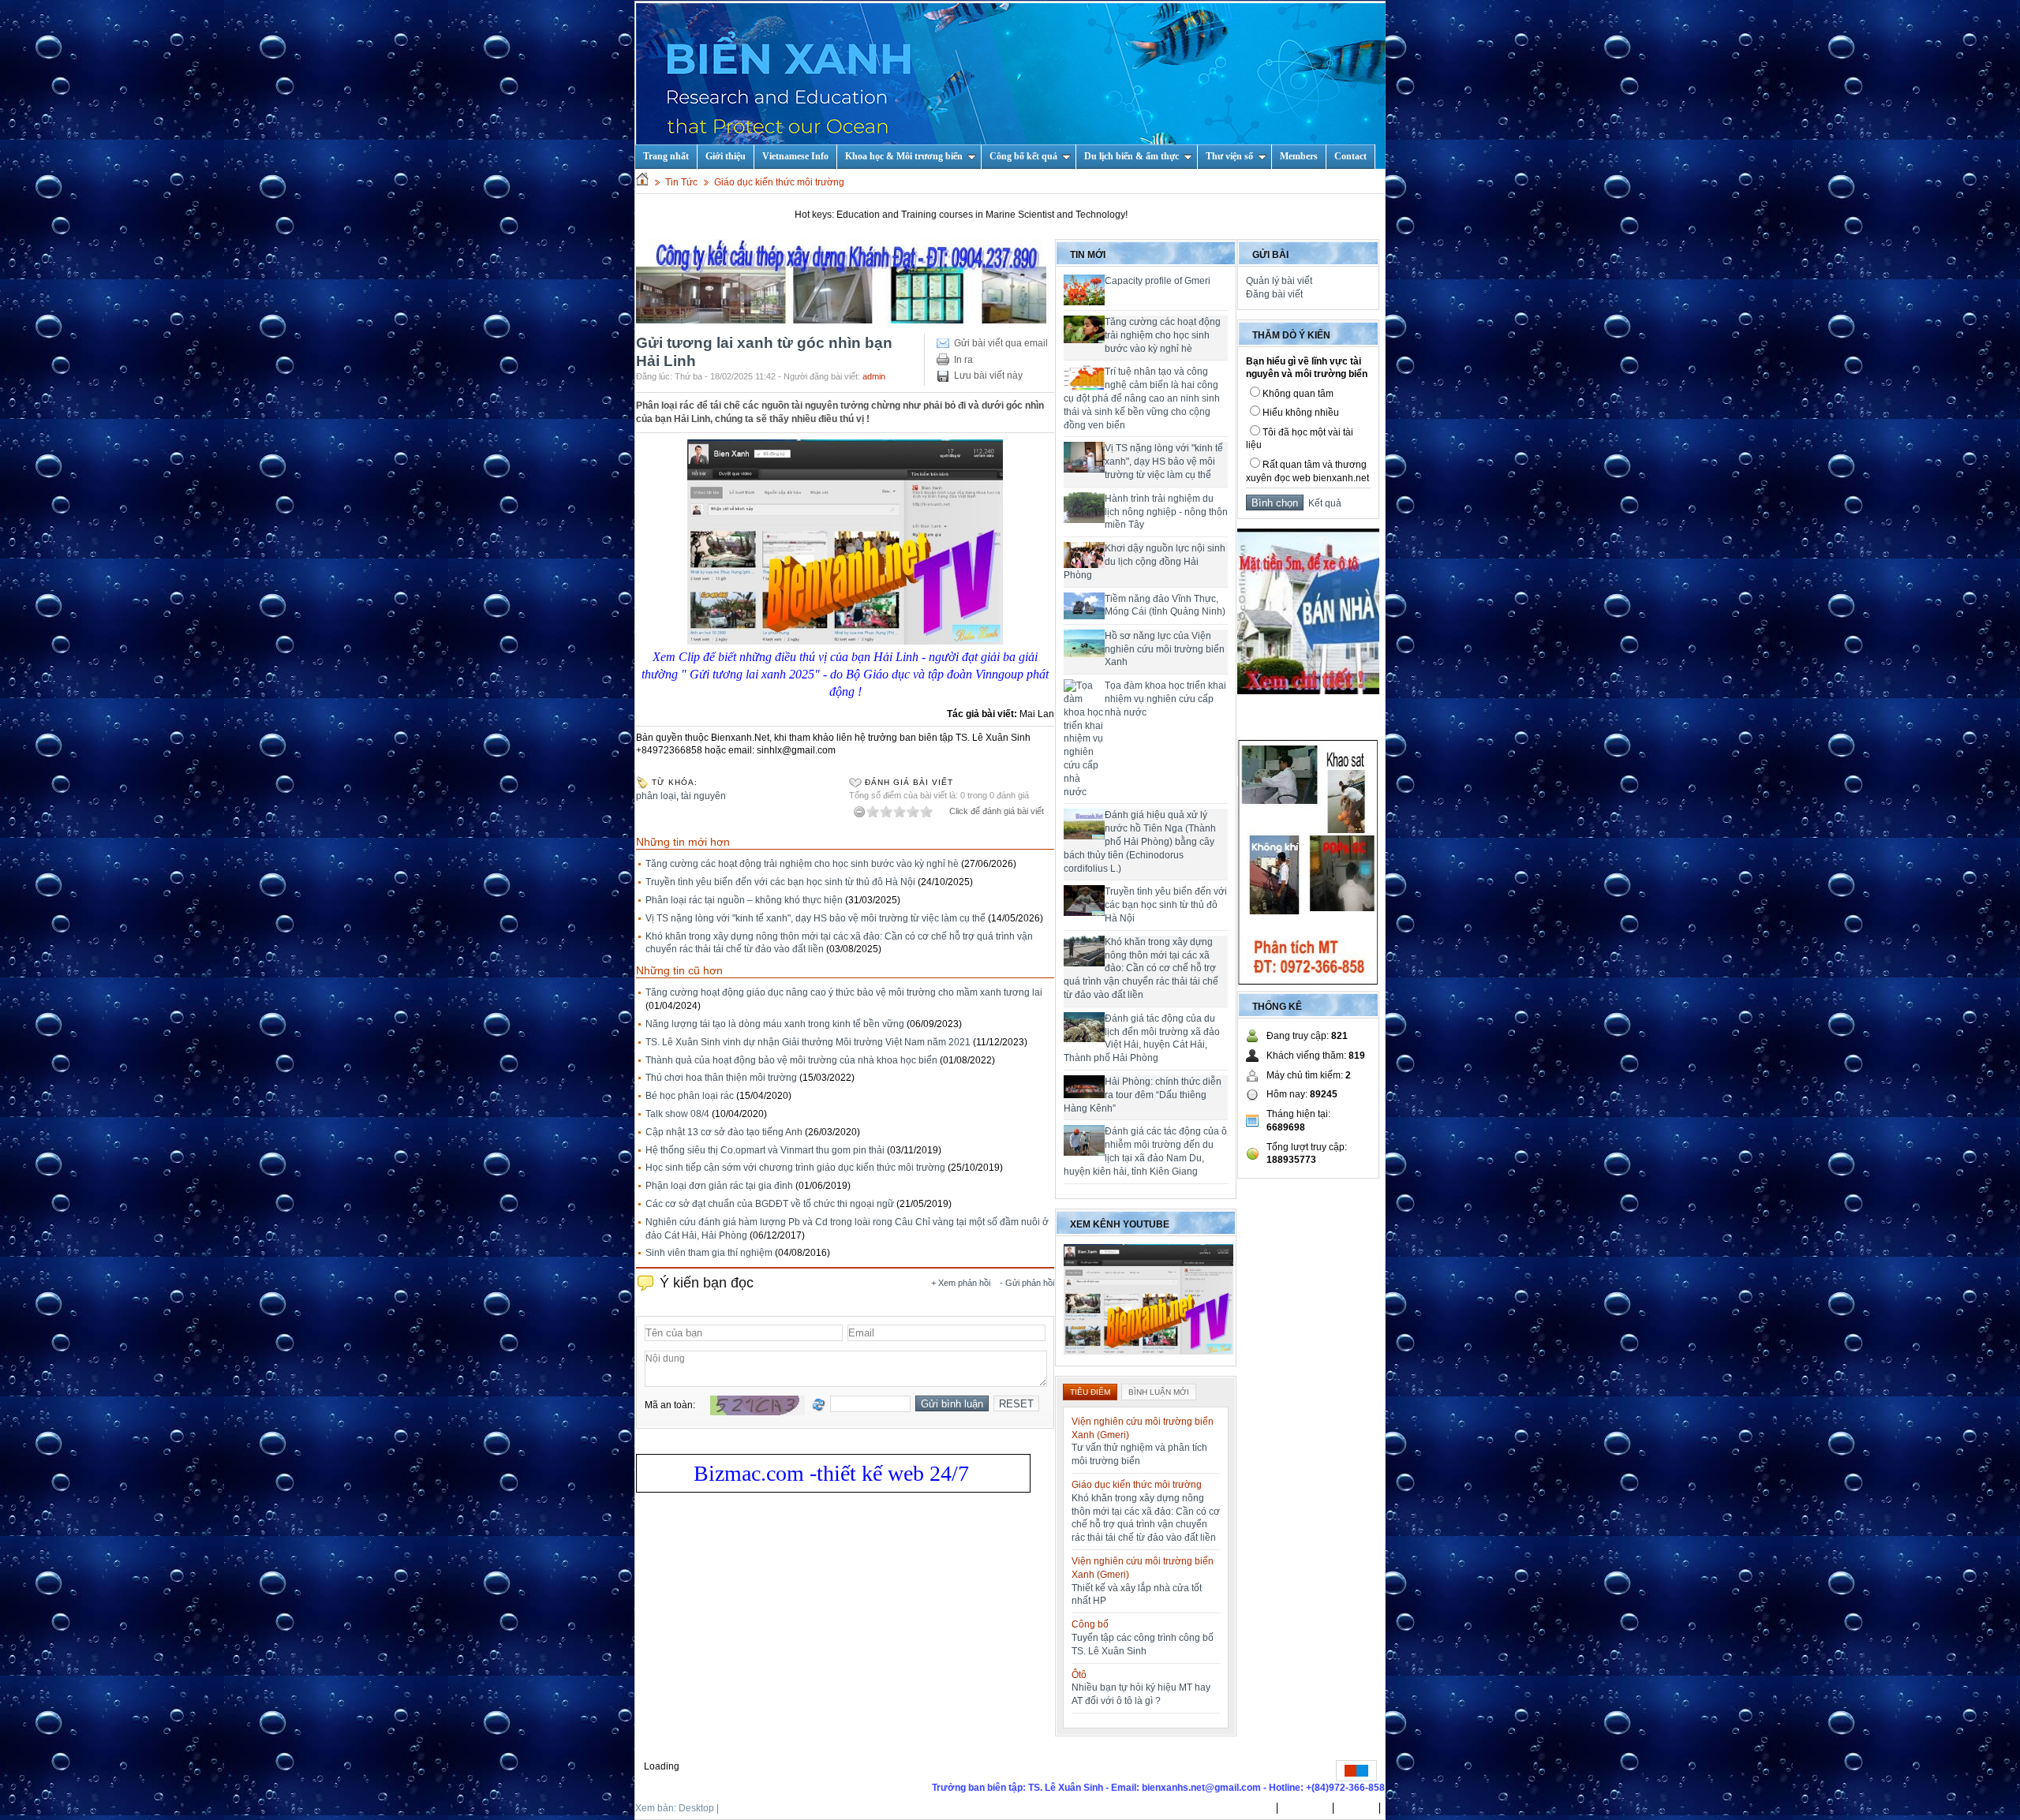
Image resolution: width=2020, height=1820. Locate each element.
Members (1299, 156)
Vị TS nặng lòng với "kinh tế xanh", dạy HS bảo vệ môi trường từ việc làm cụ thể (815, 918)
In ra (963, 360)
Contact (1350, 156)
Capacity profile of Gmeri (1158, 281)
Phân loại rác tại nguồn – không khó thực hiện (744, 900)
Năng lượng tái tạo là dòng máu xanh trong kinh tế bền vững (775, 1024)
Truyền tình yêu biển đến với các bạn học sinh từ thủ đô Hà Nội (780, 882)
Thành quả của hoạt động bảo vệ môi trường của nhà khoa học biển (791, 1060)
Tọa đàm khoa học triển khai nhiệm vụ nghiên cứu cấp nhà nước (1165, 699)
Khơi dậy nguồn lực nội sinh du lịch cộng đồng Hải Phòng (1145, 562)
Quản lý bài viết (1279, 281)
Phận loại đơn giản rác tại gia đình (719, 1186)
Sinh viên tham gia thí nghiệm (709, 1253)
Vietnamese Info (795, 156)
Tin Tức (681, 182)
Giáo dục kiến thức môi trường (779, 182)
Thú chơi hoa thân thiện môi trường (721, 1078)
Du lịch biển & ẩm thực (1132, 156)
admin (874, 376)
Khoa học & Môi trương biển (904, 156)
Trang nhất (1247, 1808)
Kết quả (1322, 503)
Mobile (736, 1808)
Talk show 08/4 (677, 1114)
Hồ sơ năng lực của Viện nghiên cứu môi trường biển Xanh (1165, 649)
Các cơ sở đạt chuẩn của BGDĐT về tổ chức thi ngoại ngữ (770, 1204)
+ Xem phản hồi (961, 1283)
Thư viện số (1229, 156)
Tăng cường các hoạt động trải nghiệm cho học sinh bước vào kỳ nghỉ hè (802, 864)
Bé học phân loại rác (690, 1096)
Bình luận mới (1159, 1392)
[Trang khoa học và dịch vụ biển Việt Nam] (1011, 85)
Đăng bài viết (1274, 294)
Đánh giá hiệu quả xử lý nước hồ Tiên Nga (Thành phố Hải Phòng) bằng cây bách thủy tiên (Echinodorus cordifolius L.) (1140, 841)
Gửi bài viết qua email (1001, 343)
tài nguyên (703, 796)
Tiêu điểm (1090, 1392)
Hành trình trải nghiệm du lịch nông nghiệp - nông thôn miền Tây (1166, 512)
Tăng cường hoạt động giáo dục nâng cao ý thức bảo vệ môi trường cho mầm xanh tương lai (844, 992)
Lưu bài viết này (988, 376)
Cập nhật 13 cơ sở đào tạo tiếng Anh (724, 1132)
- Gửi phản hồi (1027, 1283)
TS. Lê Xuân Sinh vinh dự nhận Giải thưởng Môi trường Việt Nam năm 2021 (808, 1042)
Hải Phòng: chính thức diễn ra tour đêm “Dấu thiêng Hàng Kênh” (1143, 1095)
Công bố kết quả (1023, 156)
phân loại (656, 796)
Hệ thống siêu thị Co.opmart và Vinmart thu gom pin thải (765, 1150)
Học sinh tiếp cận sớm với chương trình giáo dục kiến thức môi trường (795, 1168)
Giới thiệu (726, 156)
